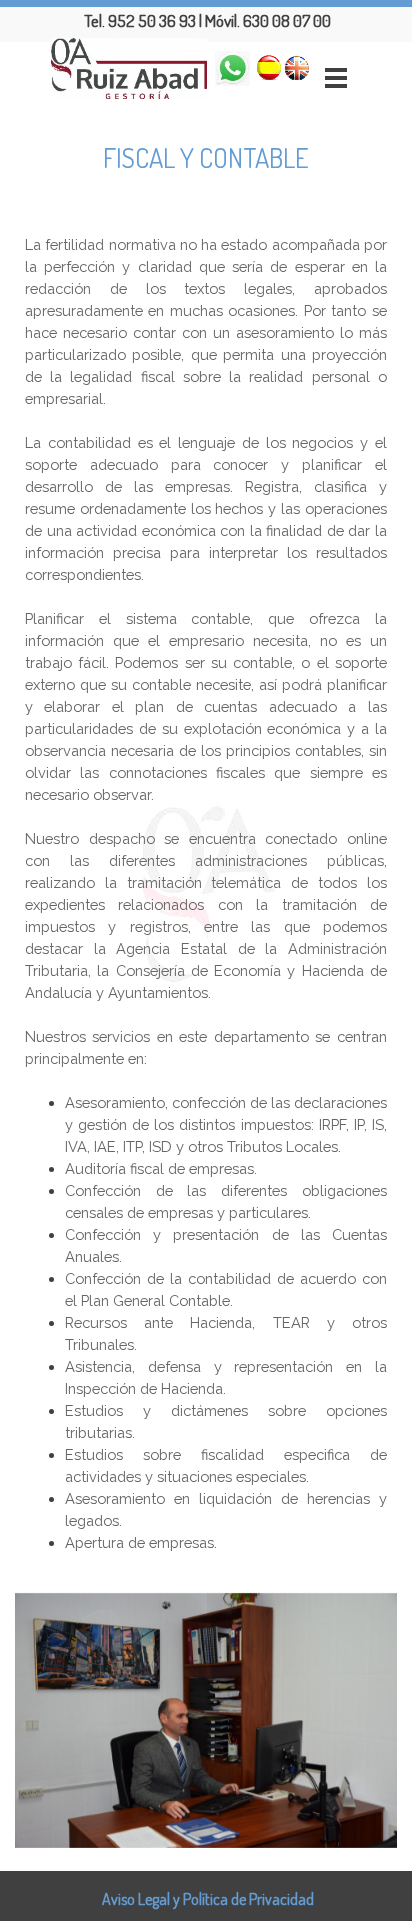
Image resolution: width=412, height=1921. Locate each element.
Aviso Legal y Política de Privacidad (208, 1899)
